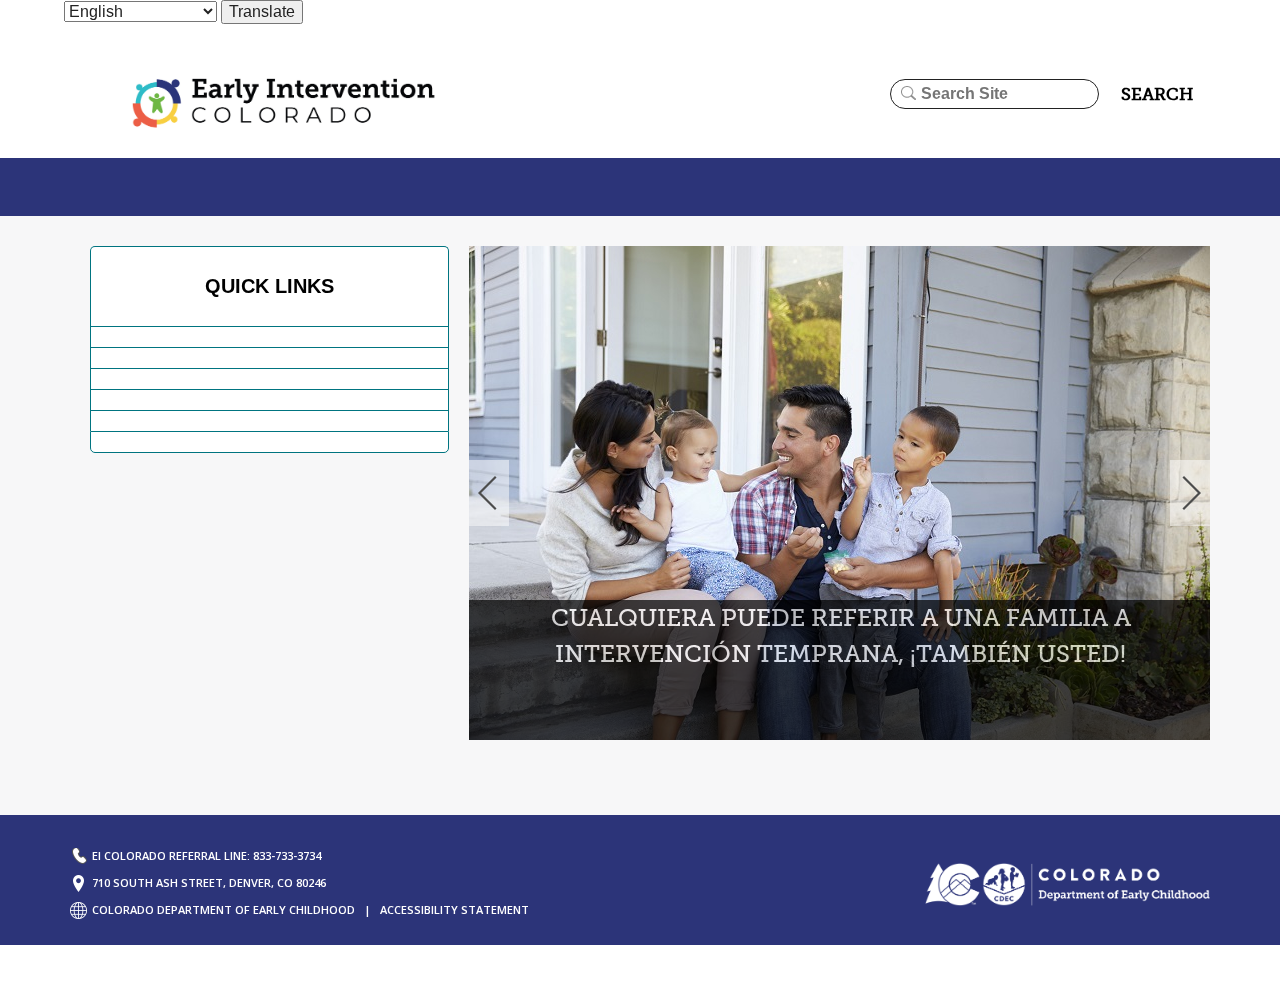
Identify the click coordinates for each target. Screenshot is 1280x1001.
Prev (488, 493)
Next (1191, 493)
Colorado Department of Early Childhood (223, 909)
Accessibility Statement (454, 909)
